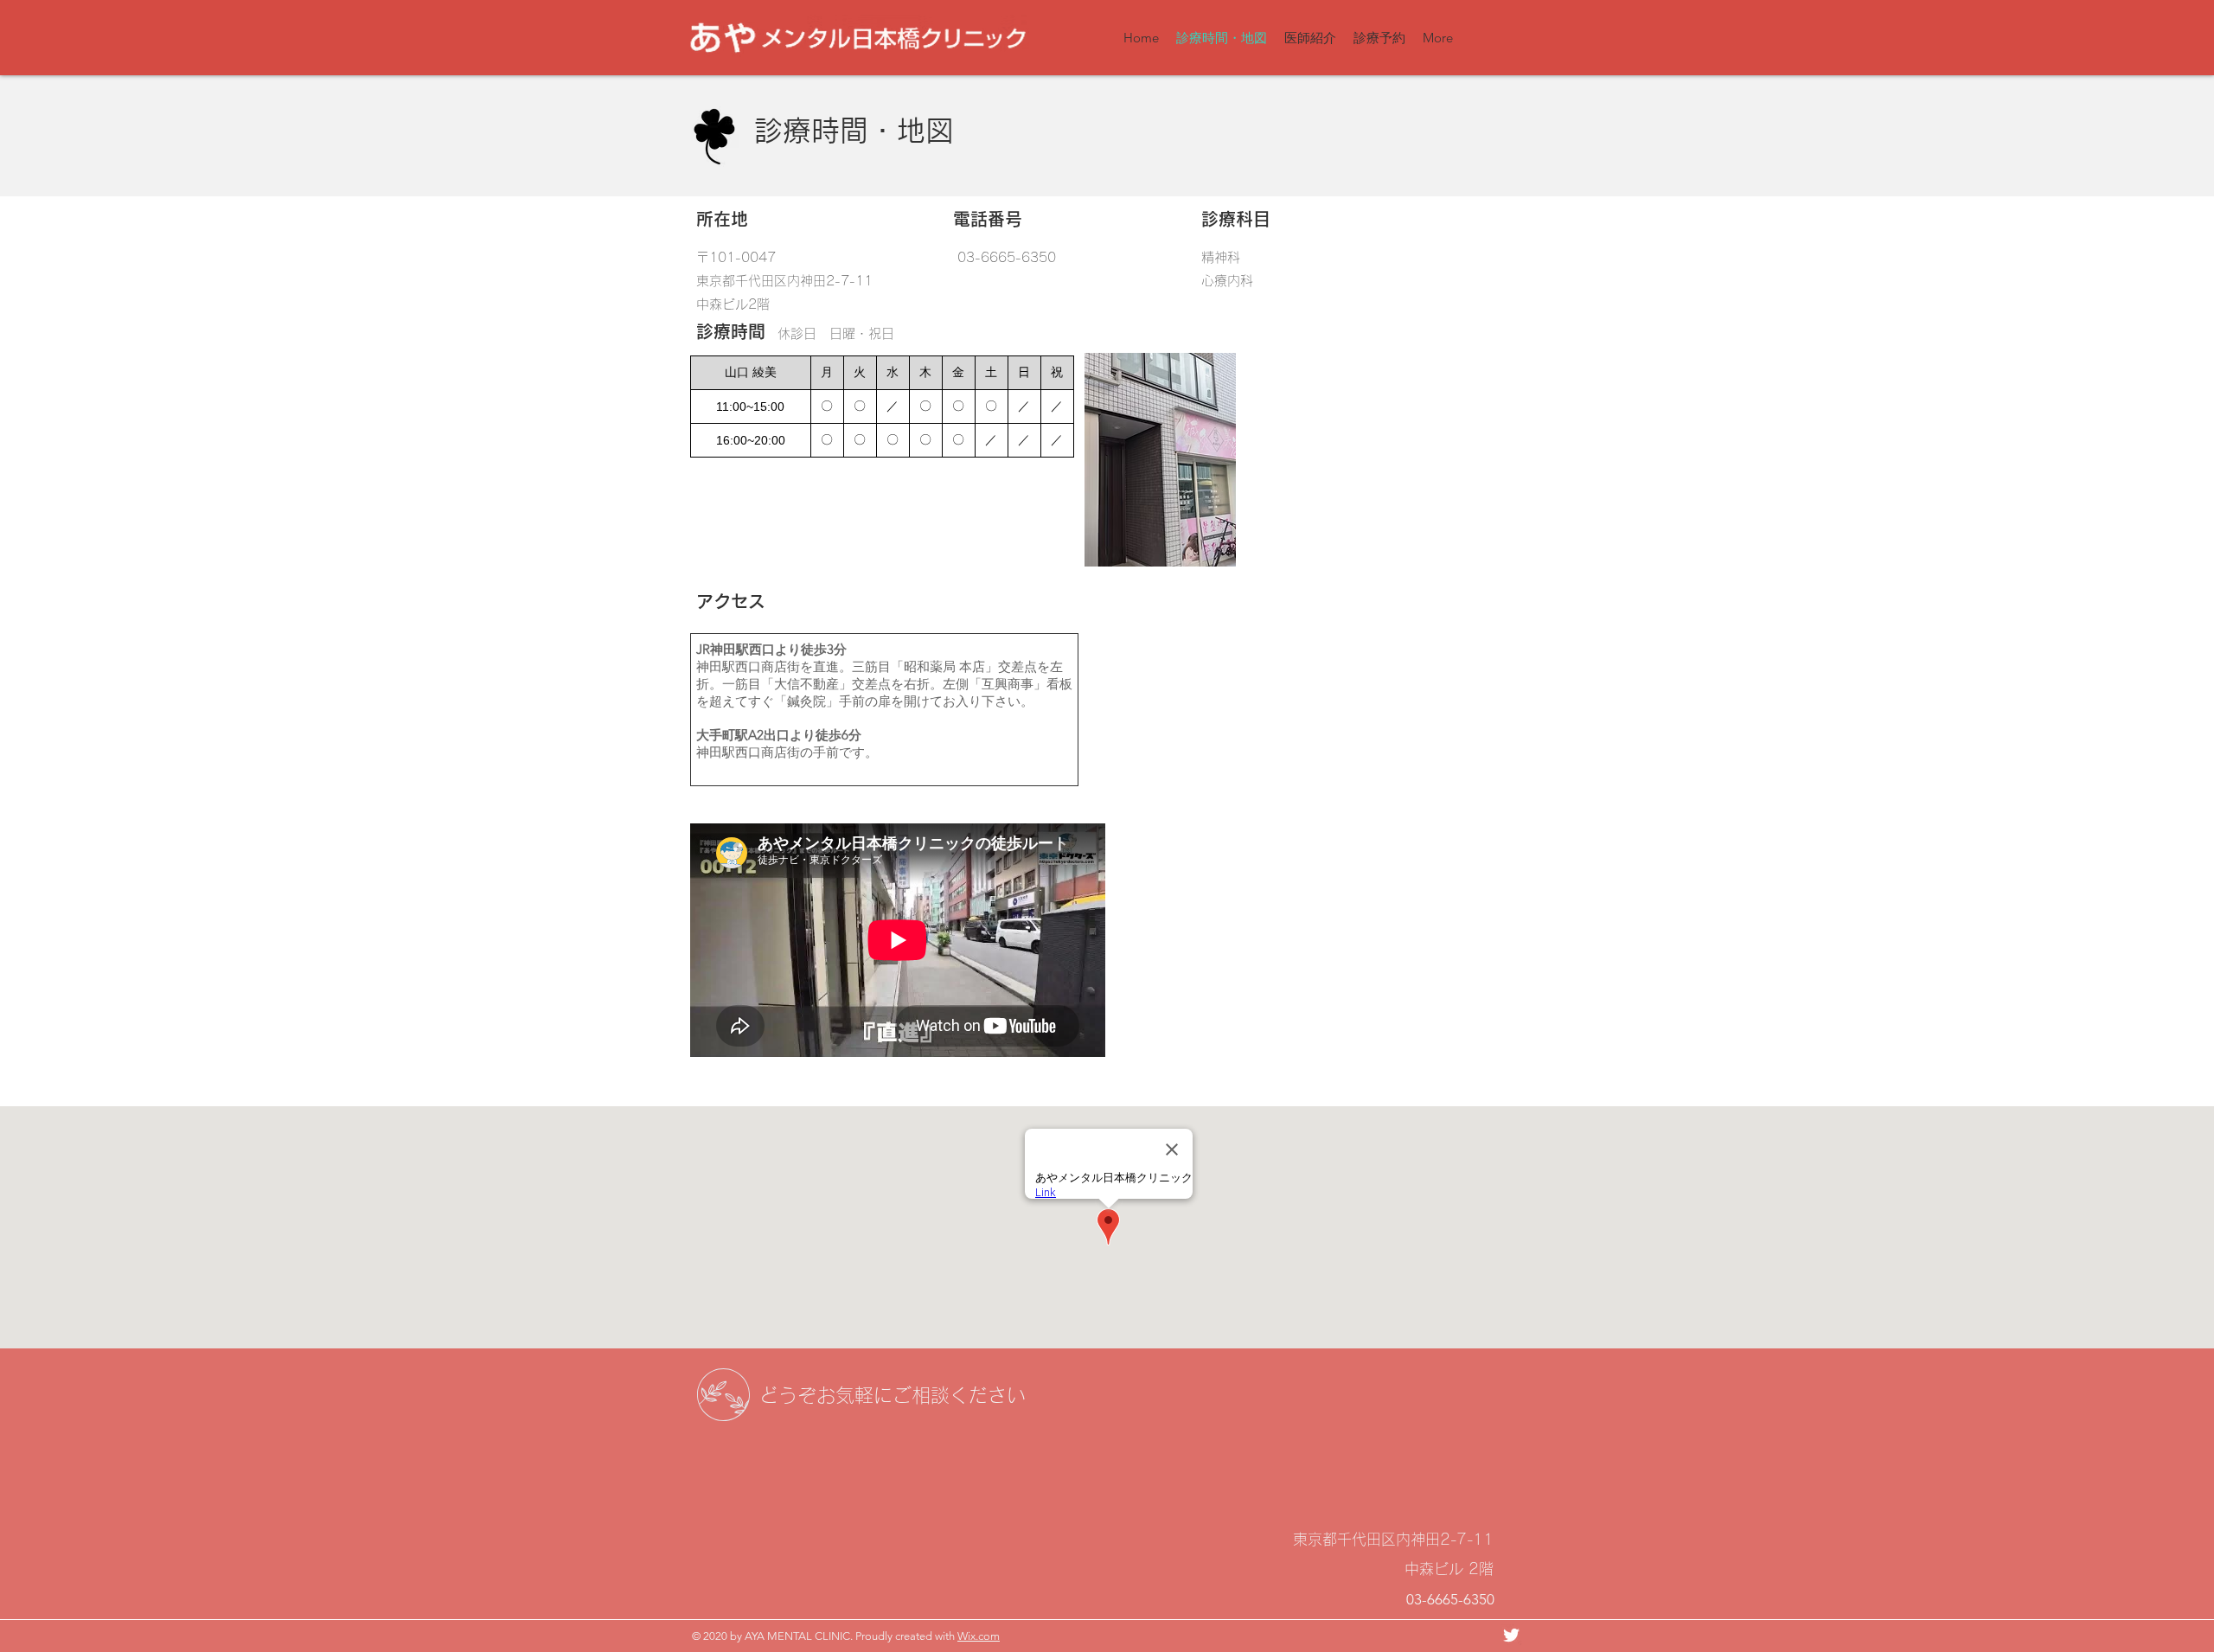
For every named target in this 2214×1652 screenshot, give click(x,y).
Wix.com (979, 1636)
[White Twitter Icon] (1511, 1635)
